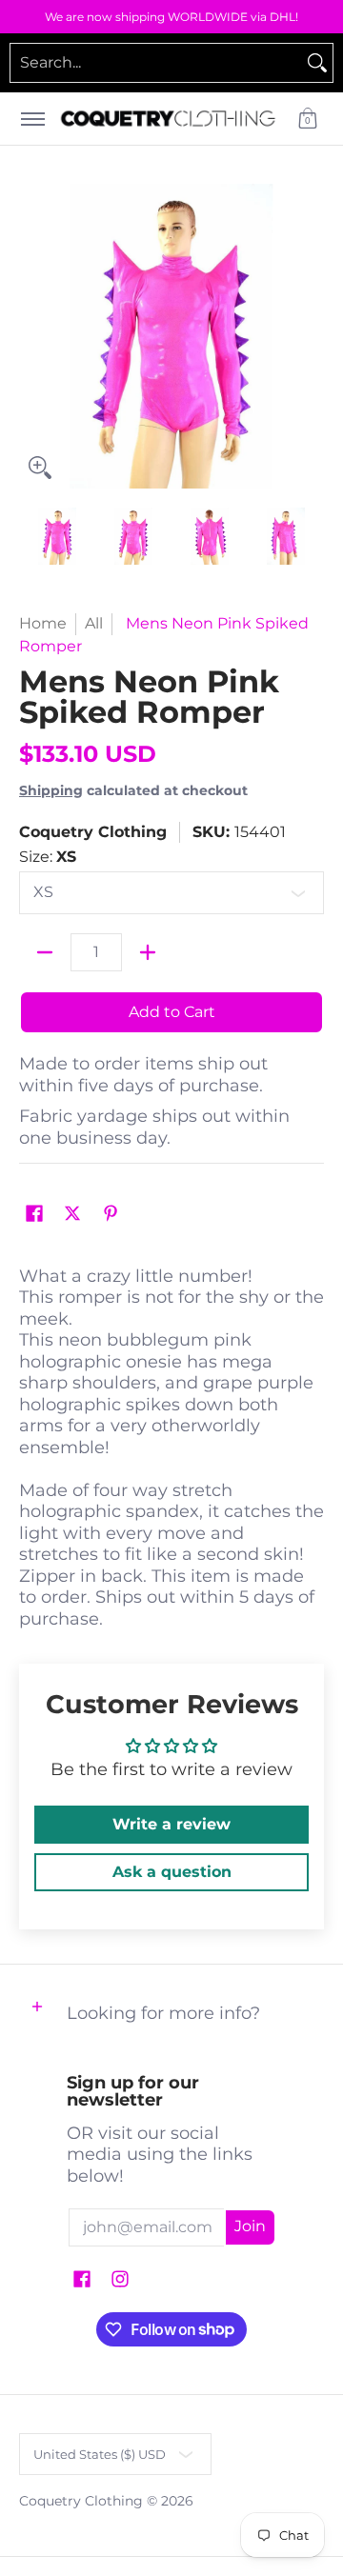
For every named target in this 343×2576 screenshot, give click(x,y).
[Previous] (32, 336)
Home (43, 623)
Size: (48, 857)
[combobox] (156, 63)
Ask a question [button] (172, 1872)
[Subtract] (45, 952)
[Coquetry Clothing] (168, 119)
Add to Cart (172, 1012)
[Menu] (32, 119)
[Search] (317, 63)
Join (250, 2226)
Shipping (51, 790)
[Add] (148, 952)
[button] (308, 119)
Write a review (171, 1824)
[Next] (311, 336)
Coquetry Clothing (93, 832)
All (94, 623)
